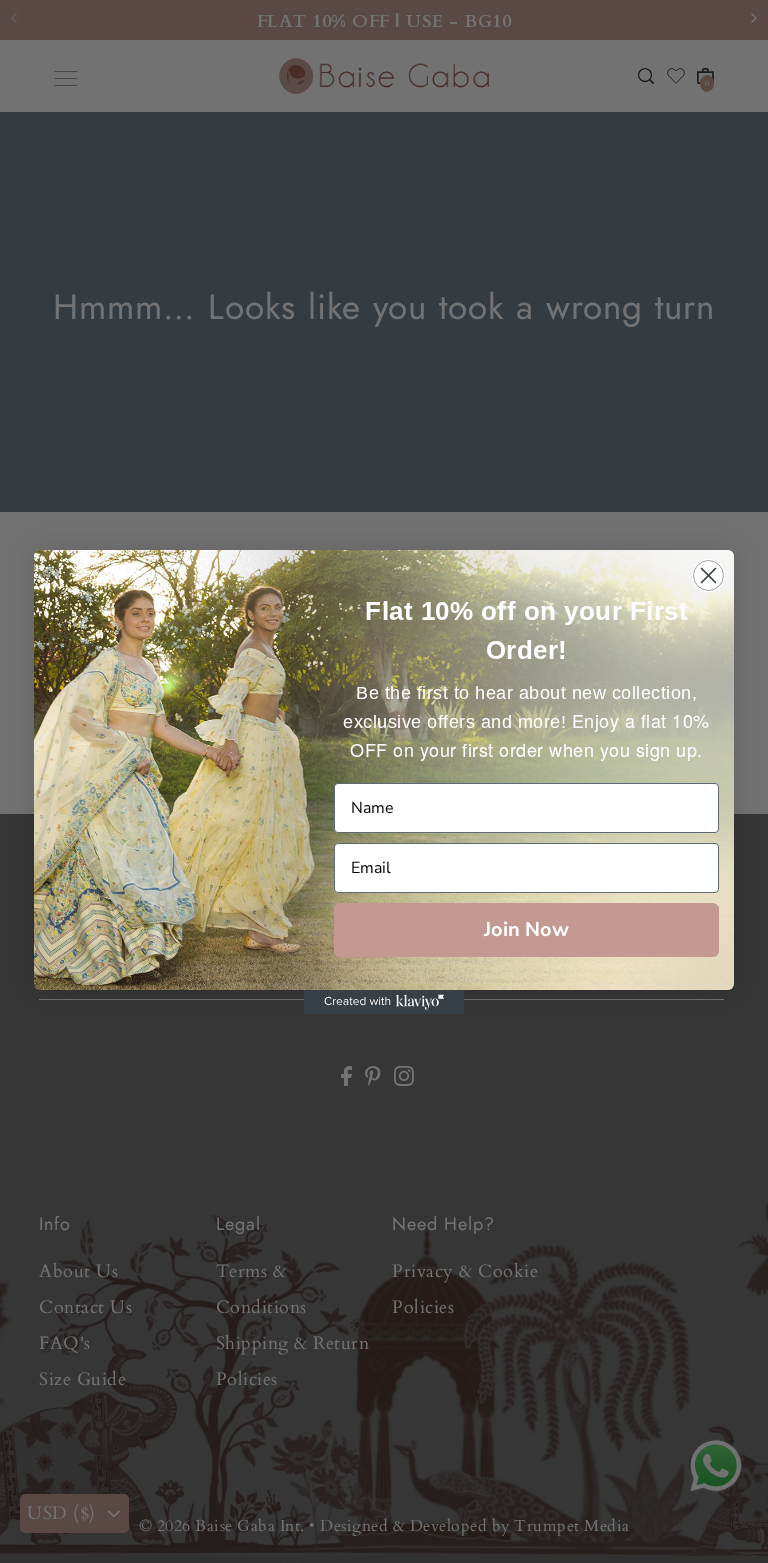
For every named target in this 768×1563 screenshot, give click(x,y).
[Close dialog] (708, 575)
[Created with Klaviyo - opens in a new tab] (384, 1002)
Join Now (526, 929)
